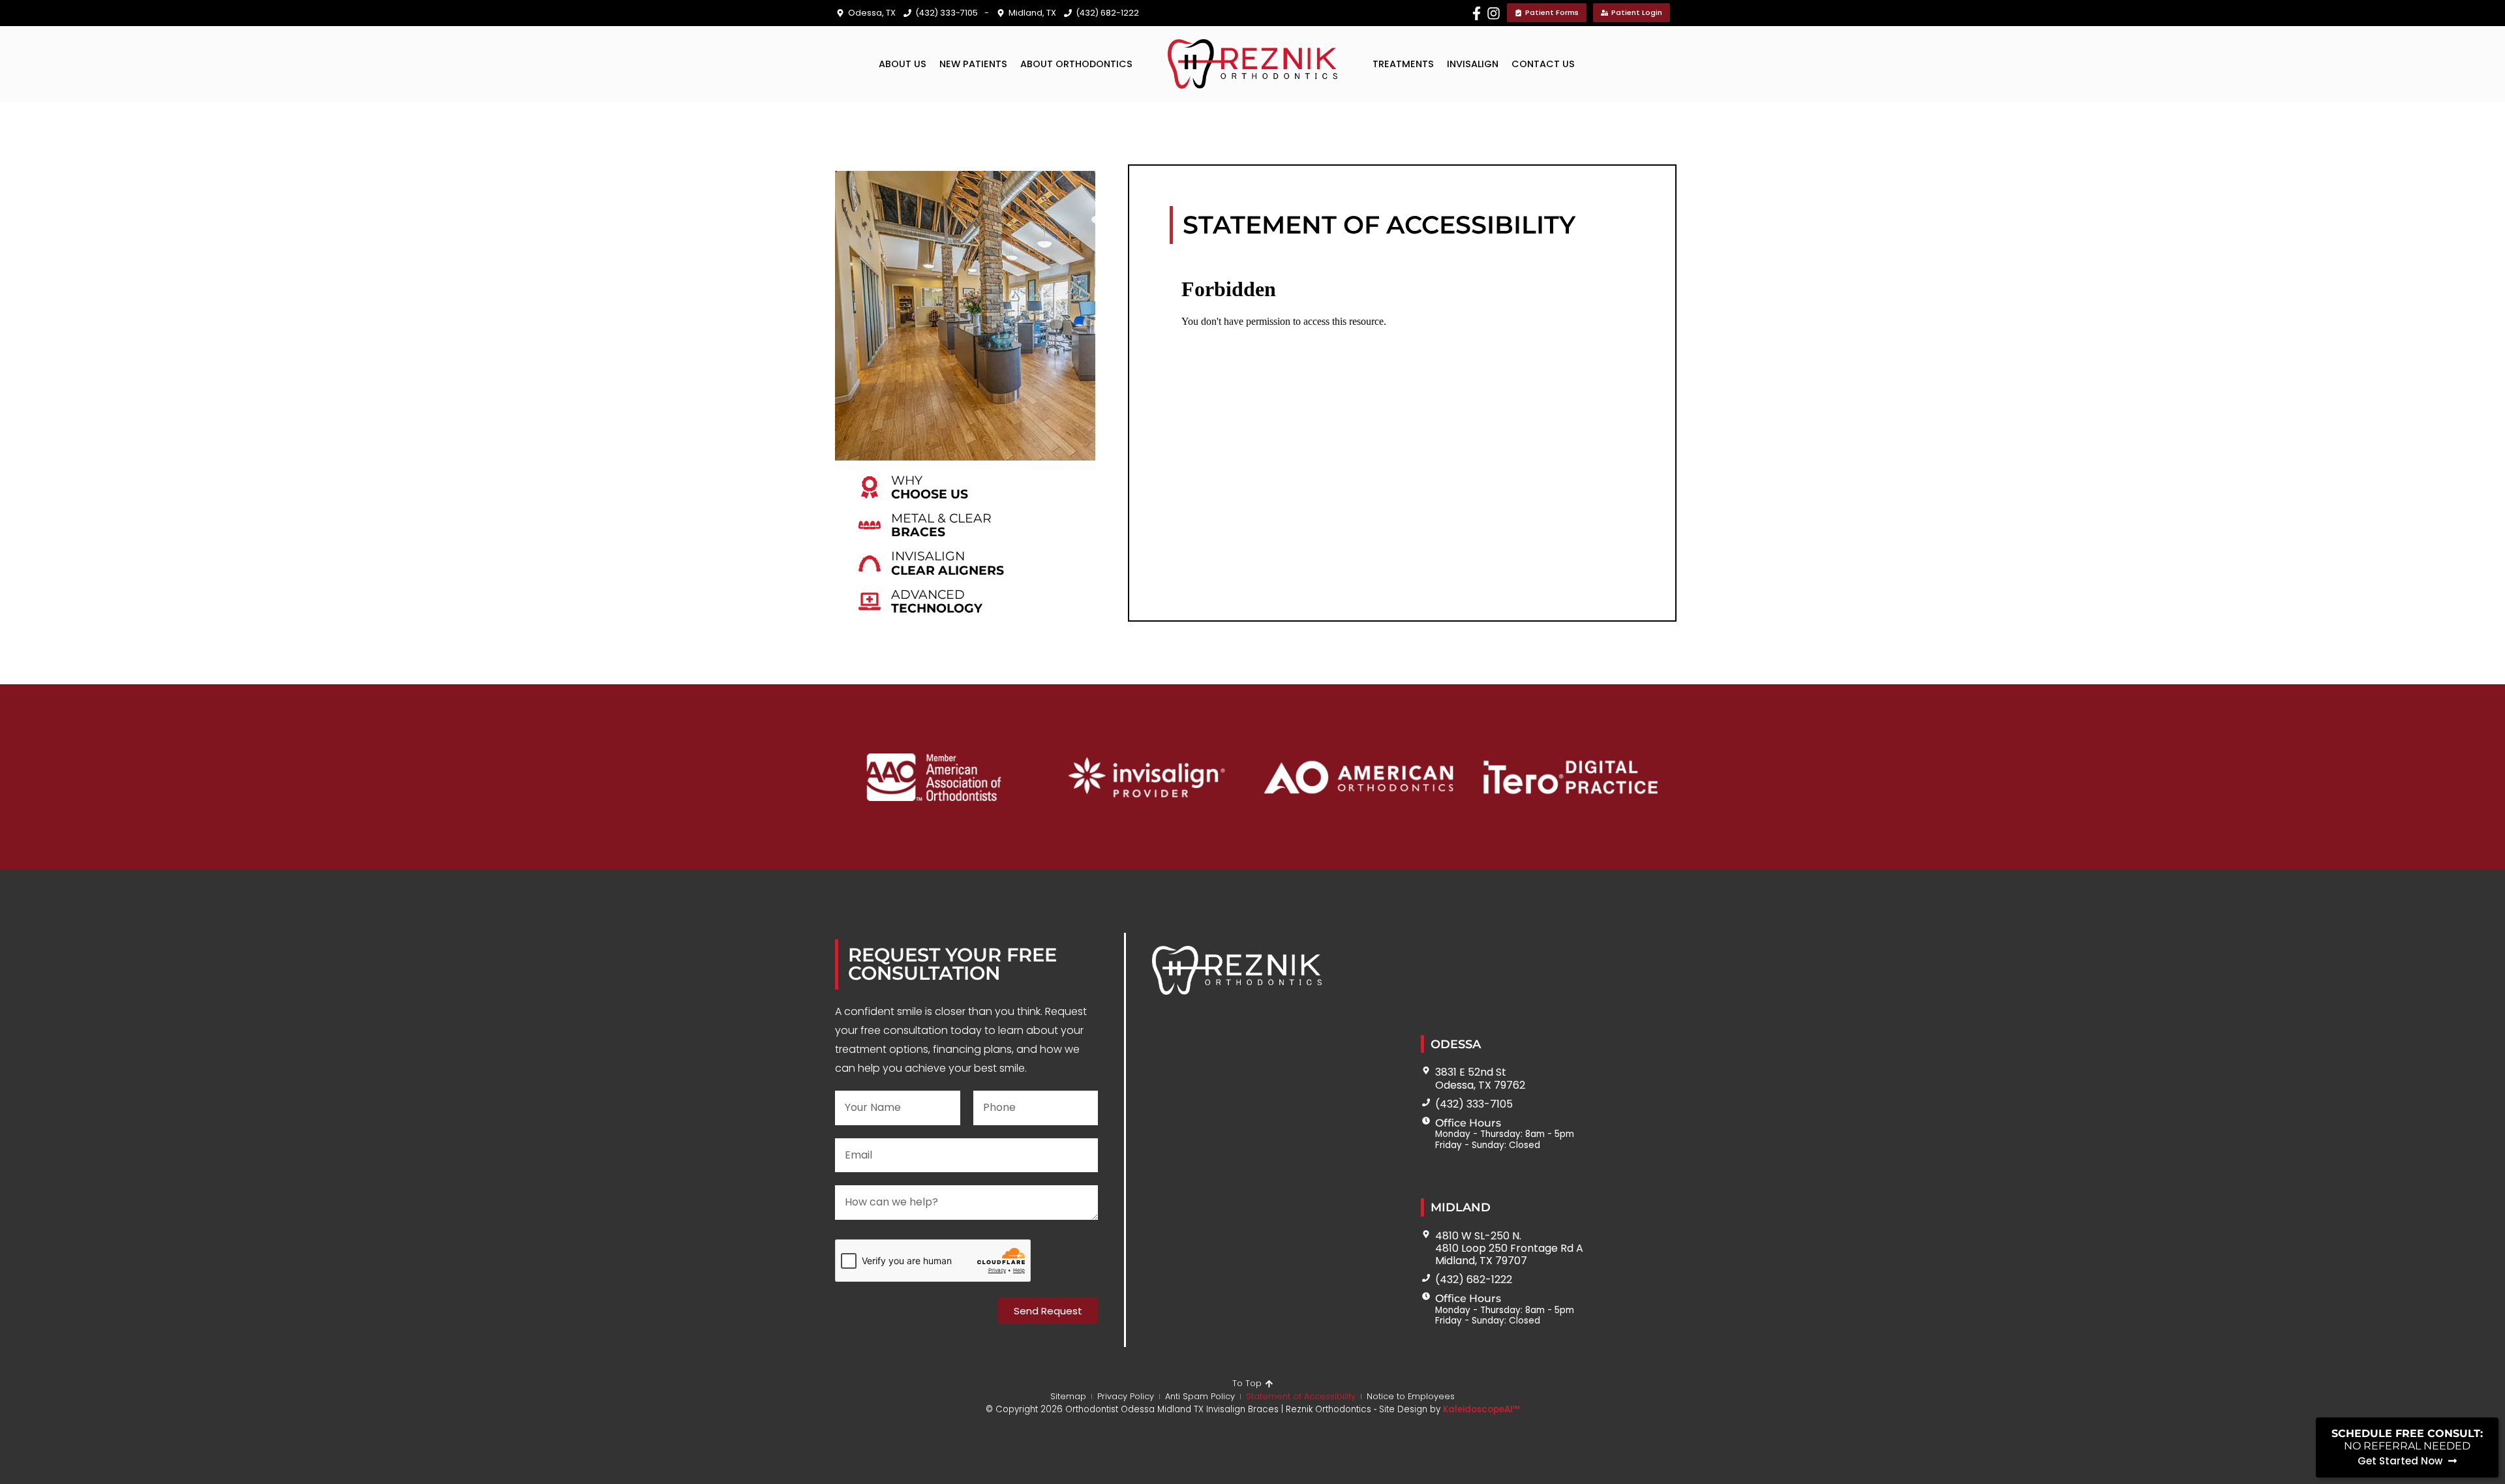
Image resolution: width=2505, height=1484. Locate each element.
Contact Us (1543, 64)
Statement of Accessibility (1301, 1396)
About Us (903, 64)
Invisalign (1473, 64)
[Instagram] (1494, 13)
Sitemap (1068, 1396)
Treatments (1403, 64)
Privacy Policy (1126, 1396)
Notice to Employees (1411, 1396)
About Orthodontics (1076, 64)
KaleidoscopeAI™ (1481, 1410)
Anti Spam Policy (1200, 1396)
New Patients (973, 64)
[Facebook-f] (1477, 13)
